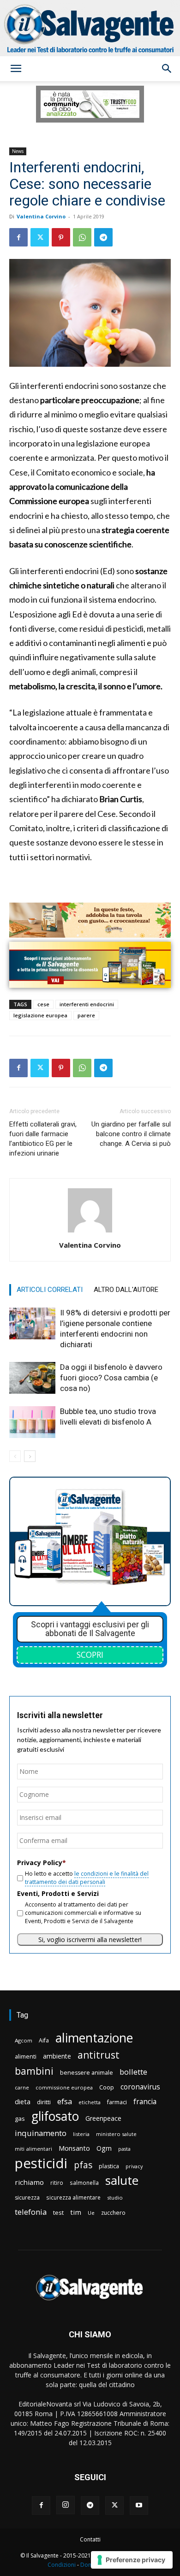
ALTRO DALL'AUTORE (126, 1290)
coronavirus (140, 2087)
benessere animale (87, 2073)
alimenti (26, 2057)
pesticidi (41, 2163)
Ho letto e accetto (87, 1878)
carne (22, 2087)
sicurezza (27, 2198)
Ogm (104, 2148)
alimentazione (94, 2038)
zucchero (113, 2213)
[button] (16, 69)
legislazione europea (40, 1015)
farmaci (117, 2102)
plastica (109, 2166)
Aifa (44, 2040)
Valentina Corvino (41, 216)
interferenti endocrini (87, 1004)
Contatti (90, 2539)
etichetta (90, 2102)
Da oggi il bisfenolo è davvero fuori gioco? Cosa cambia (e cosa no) (111, 1378)
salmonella (84, 2183)
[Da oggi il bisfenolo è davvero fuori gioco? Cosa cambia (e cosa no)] (32, 1378)
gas (20, 2118)
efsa (65, 2102)
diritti (44, 2102)
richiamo (29, 2182)
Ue (91, 2213)
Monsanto (74, 2148)
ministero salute (116, 2134)
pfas (83, 2165)
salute (122, 2180)
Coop (107, 2087)
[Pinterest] (61, 237)
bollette (133, 2072)
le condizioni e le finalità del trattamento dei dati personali (87, 1878)
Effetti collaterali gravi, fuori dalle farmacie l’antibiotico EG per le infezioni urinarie (43, 1139)
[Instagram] (66, 2505)
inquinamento (41, 2133)
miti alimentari (33, 2149)
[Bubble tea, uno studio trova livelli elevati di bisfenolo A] (32, 1422)
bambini (34, 2071)
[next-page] (30, 1456)
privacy (134, 2166)
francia (145, 2102)
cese (43, 1004)
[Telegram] (103, 237)
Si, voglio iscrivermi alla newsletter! (90, 1939)
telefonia (31, 2212)
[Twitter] (40, 237)
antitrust (99, 2055)
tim (76, 2212)
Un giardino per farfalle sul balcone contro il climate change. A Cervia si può (131, 1134)
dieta (23, 2101)
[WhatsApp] (82, 237)
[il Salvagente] (90, 28)
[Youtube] (139, 2506)
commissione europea (64, 2087)
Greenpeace (103, 2118)
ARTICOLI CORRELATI (50, 1290)
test (58, 2212)
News (18, 151)
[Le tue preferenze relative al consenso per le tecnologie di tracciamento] (132, 2560)
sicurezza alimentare (73, 2197)
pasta (124, 2149)
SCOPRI (90, 1655)
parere (86, 1015)
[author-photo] (90, 1232)
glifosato (55, 2116)
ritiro (57, 2183)
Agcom (24, 2040)
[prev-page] (15, 1456)
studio (115, 2198)
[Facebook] (18, 237)
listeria (81, 2134)
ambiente (57, 2056)
